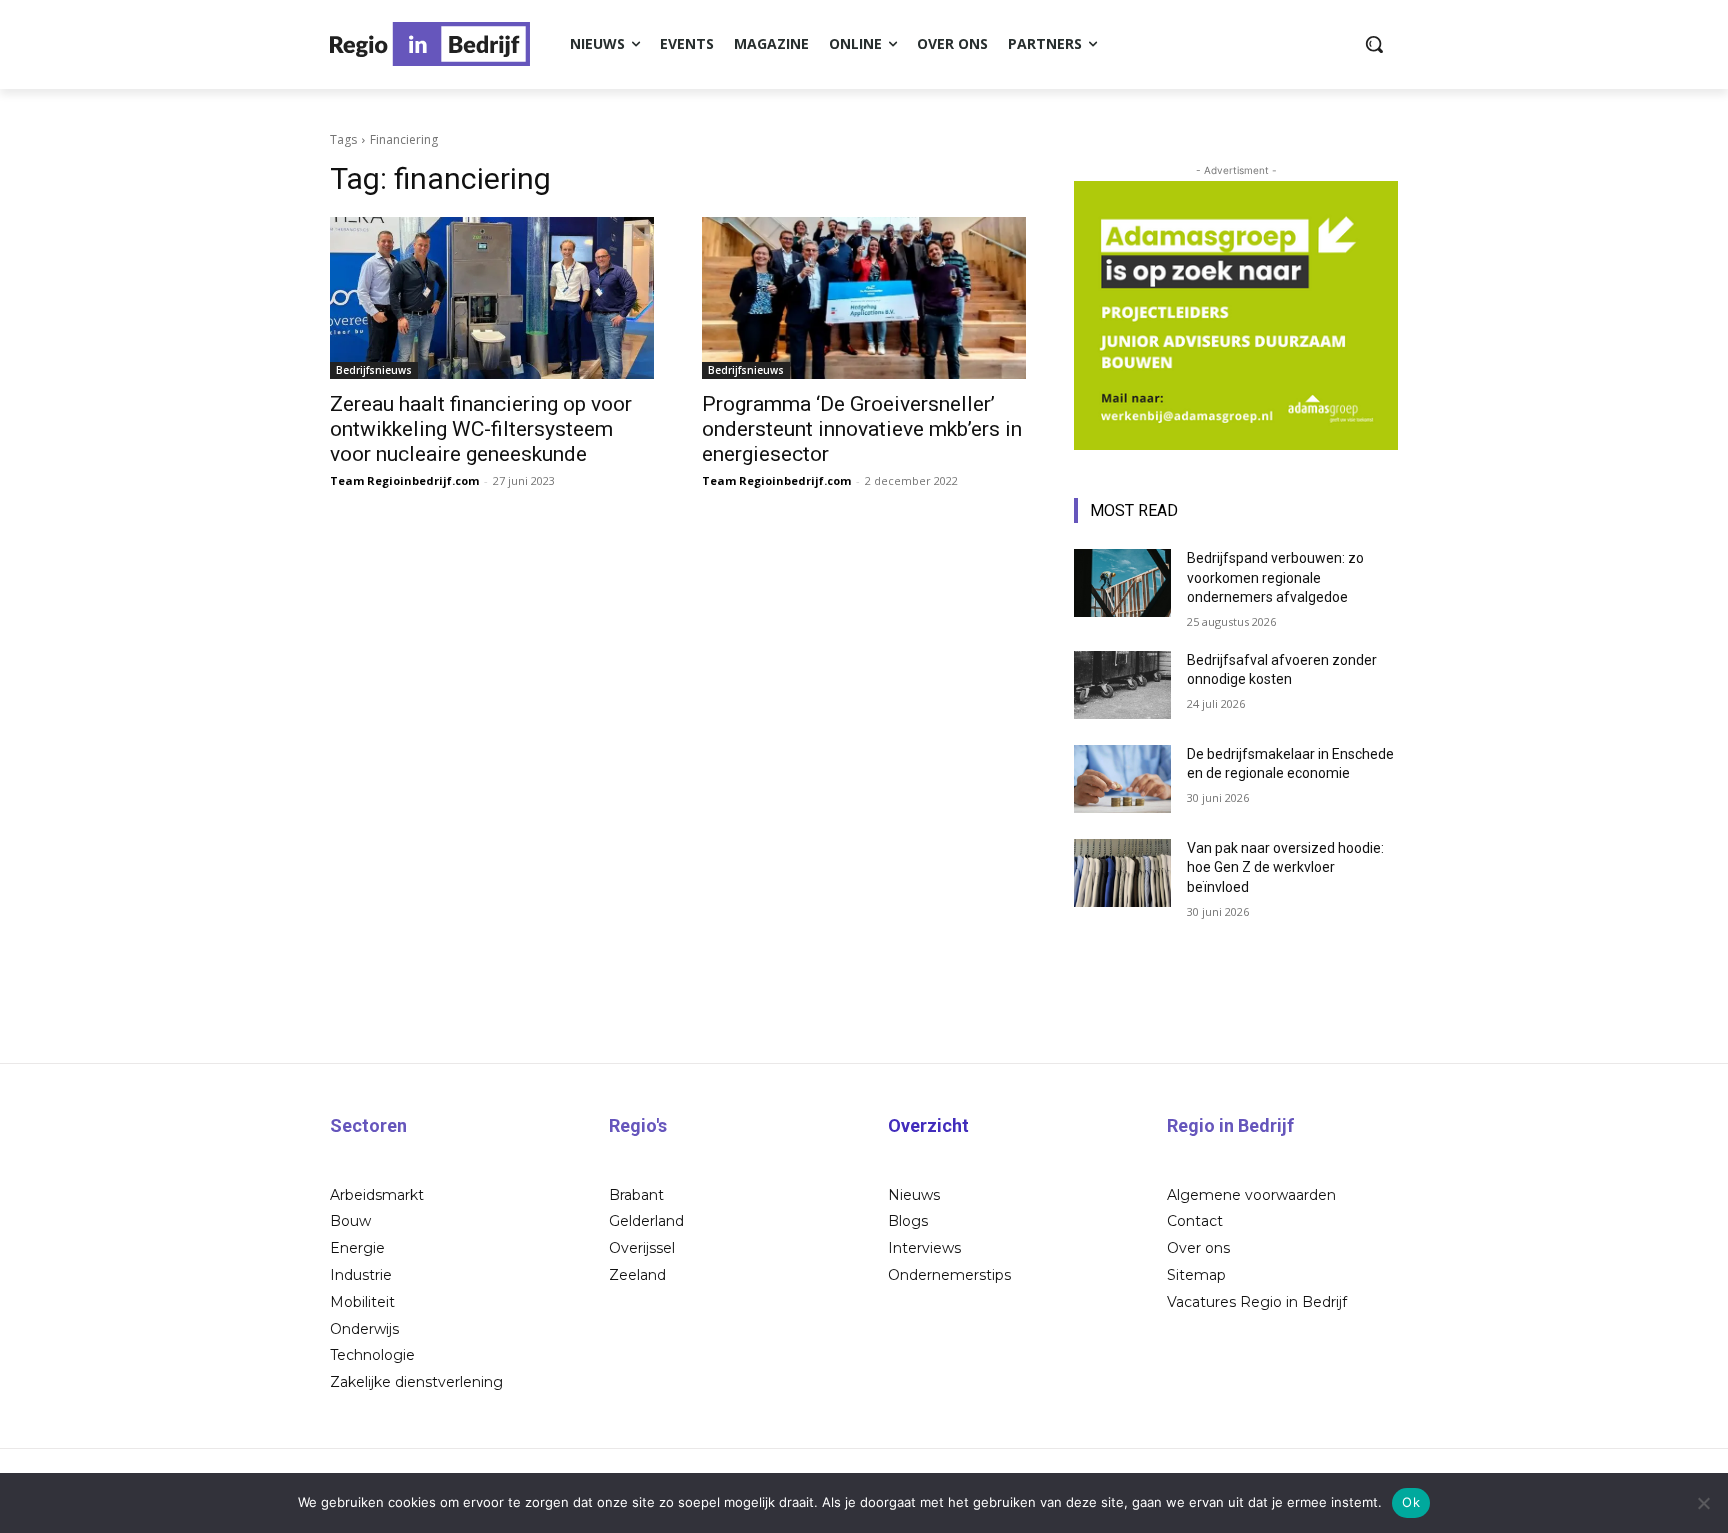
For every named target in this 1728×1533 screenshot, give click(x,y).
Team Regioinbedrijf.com (404, 480)
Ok (1411, 1502)
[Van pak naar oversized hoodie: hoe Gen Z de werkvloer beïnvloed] (1122, 873)
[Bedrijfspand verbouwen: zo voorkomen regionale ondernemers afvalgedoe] (1122, 583)
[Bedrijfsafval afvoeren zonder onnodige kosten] (1122, 685)
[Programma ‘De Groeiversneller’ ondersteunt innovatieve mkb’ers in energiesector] (864, 298)
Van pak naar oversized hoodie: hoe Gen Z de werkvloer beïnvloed (1285, 867)
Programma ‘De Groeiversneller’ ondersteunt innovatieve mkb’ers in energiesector (862, 429)
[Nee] (1703, 1503)
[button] (1374, 44)
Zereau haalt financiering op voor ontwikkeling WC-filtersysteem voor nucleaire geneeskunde (481, 429)
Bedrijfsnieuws (374, 370)
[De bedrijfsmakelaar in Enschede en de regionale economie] (1122, 779)
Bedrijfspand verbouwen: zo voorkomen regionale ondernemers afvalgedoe (1275, 577)
